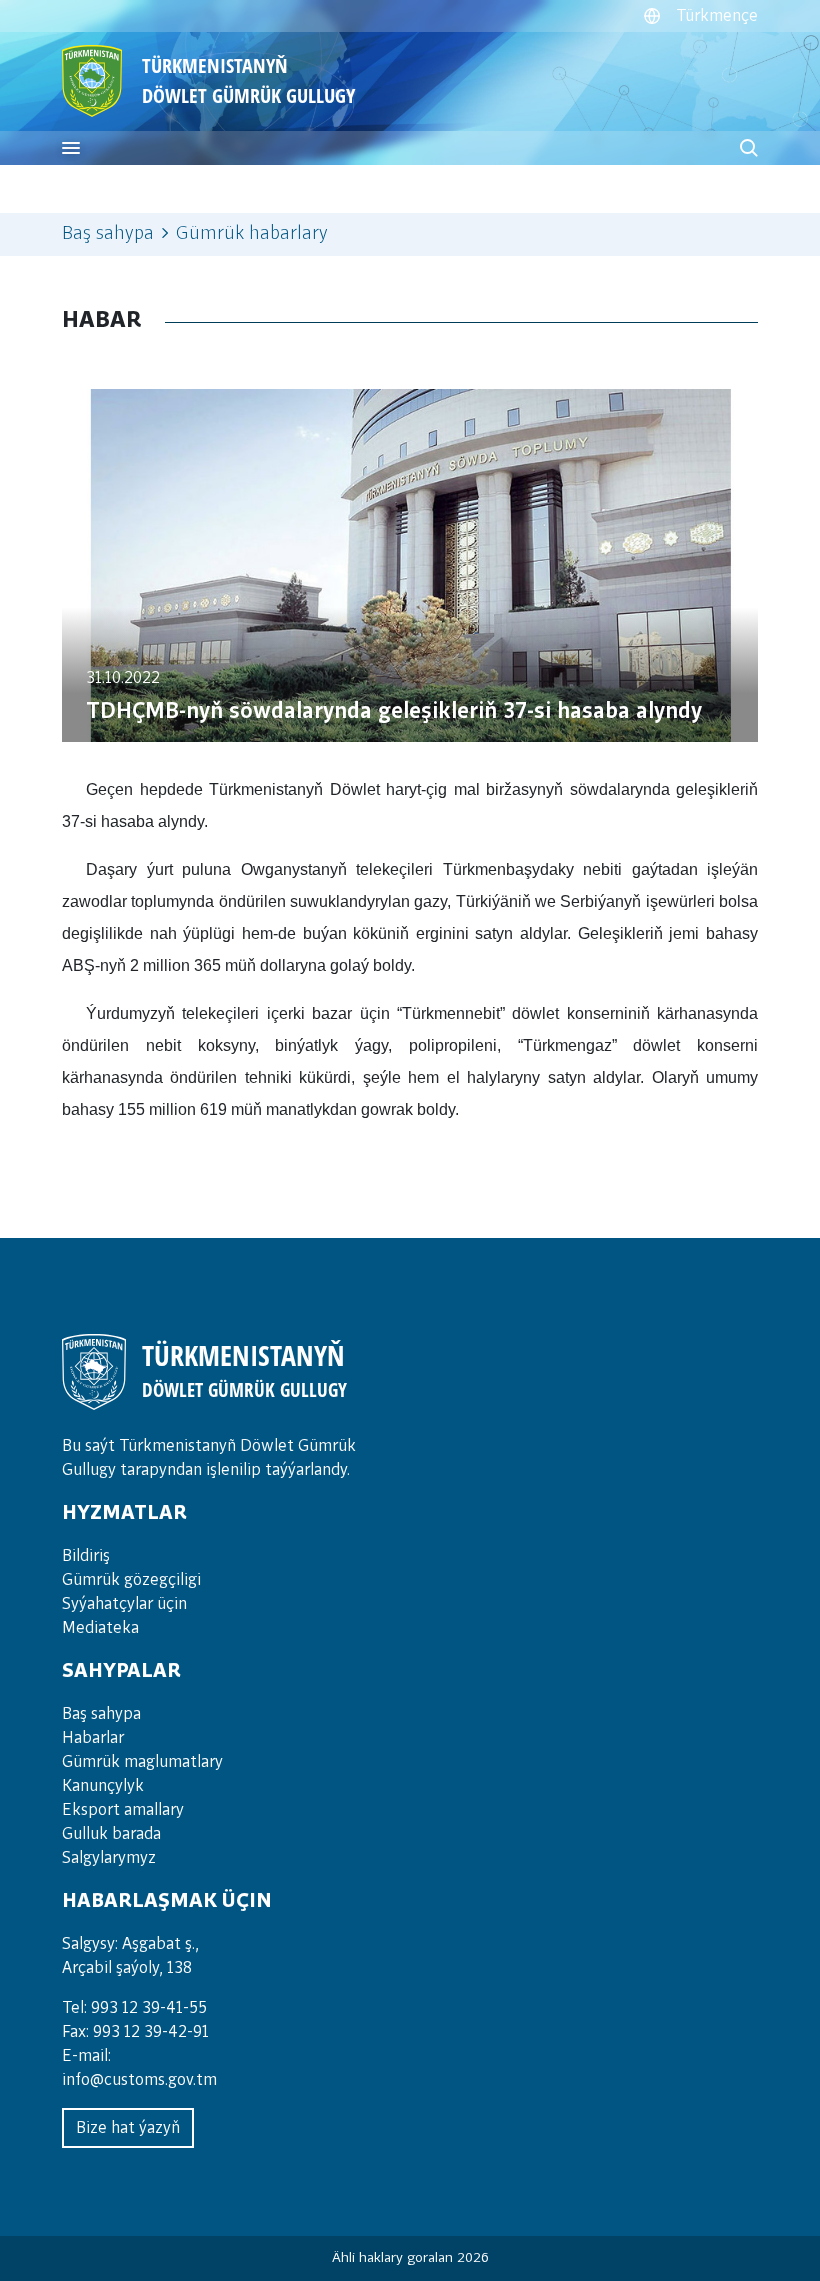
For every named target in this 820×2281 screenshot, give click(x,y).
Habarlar (93, 1738)
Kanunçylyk (103, 1786)
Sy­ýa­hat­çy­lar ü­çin (124, 1604)
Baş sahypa (108, 234)
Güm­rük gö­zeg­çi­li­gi (131, 1580)
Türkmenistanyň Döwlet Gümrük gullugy (248, 80)
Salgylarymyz (109, 1858)
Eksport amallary (123, 1810)
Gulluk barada (111, 1834)
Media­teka (100, 1628)
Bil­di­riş (86, 1556)
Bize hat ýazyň (128, 2128)
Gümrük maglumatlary (142, 1762)
